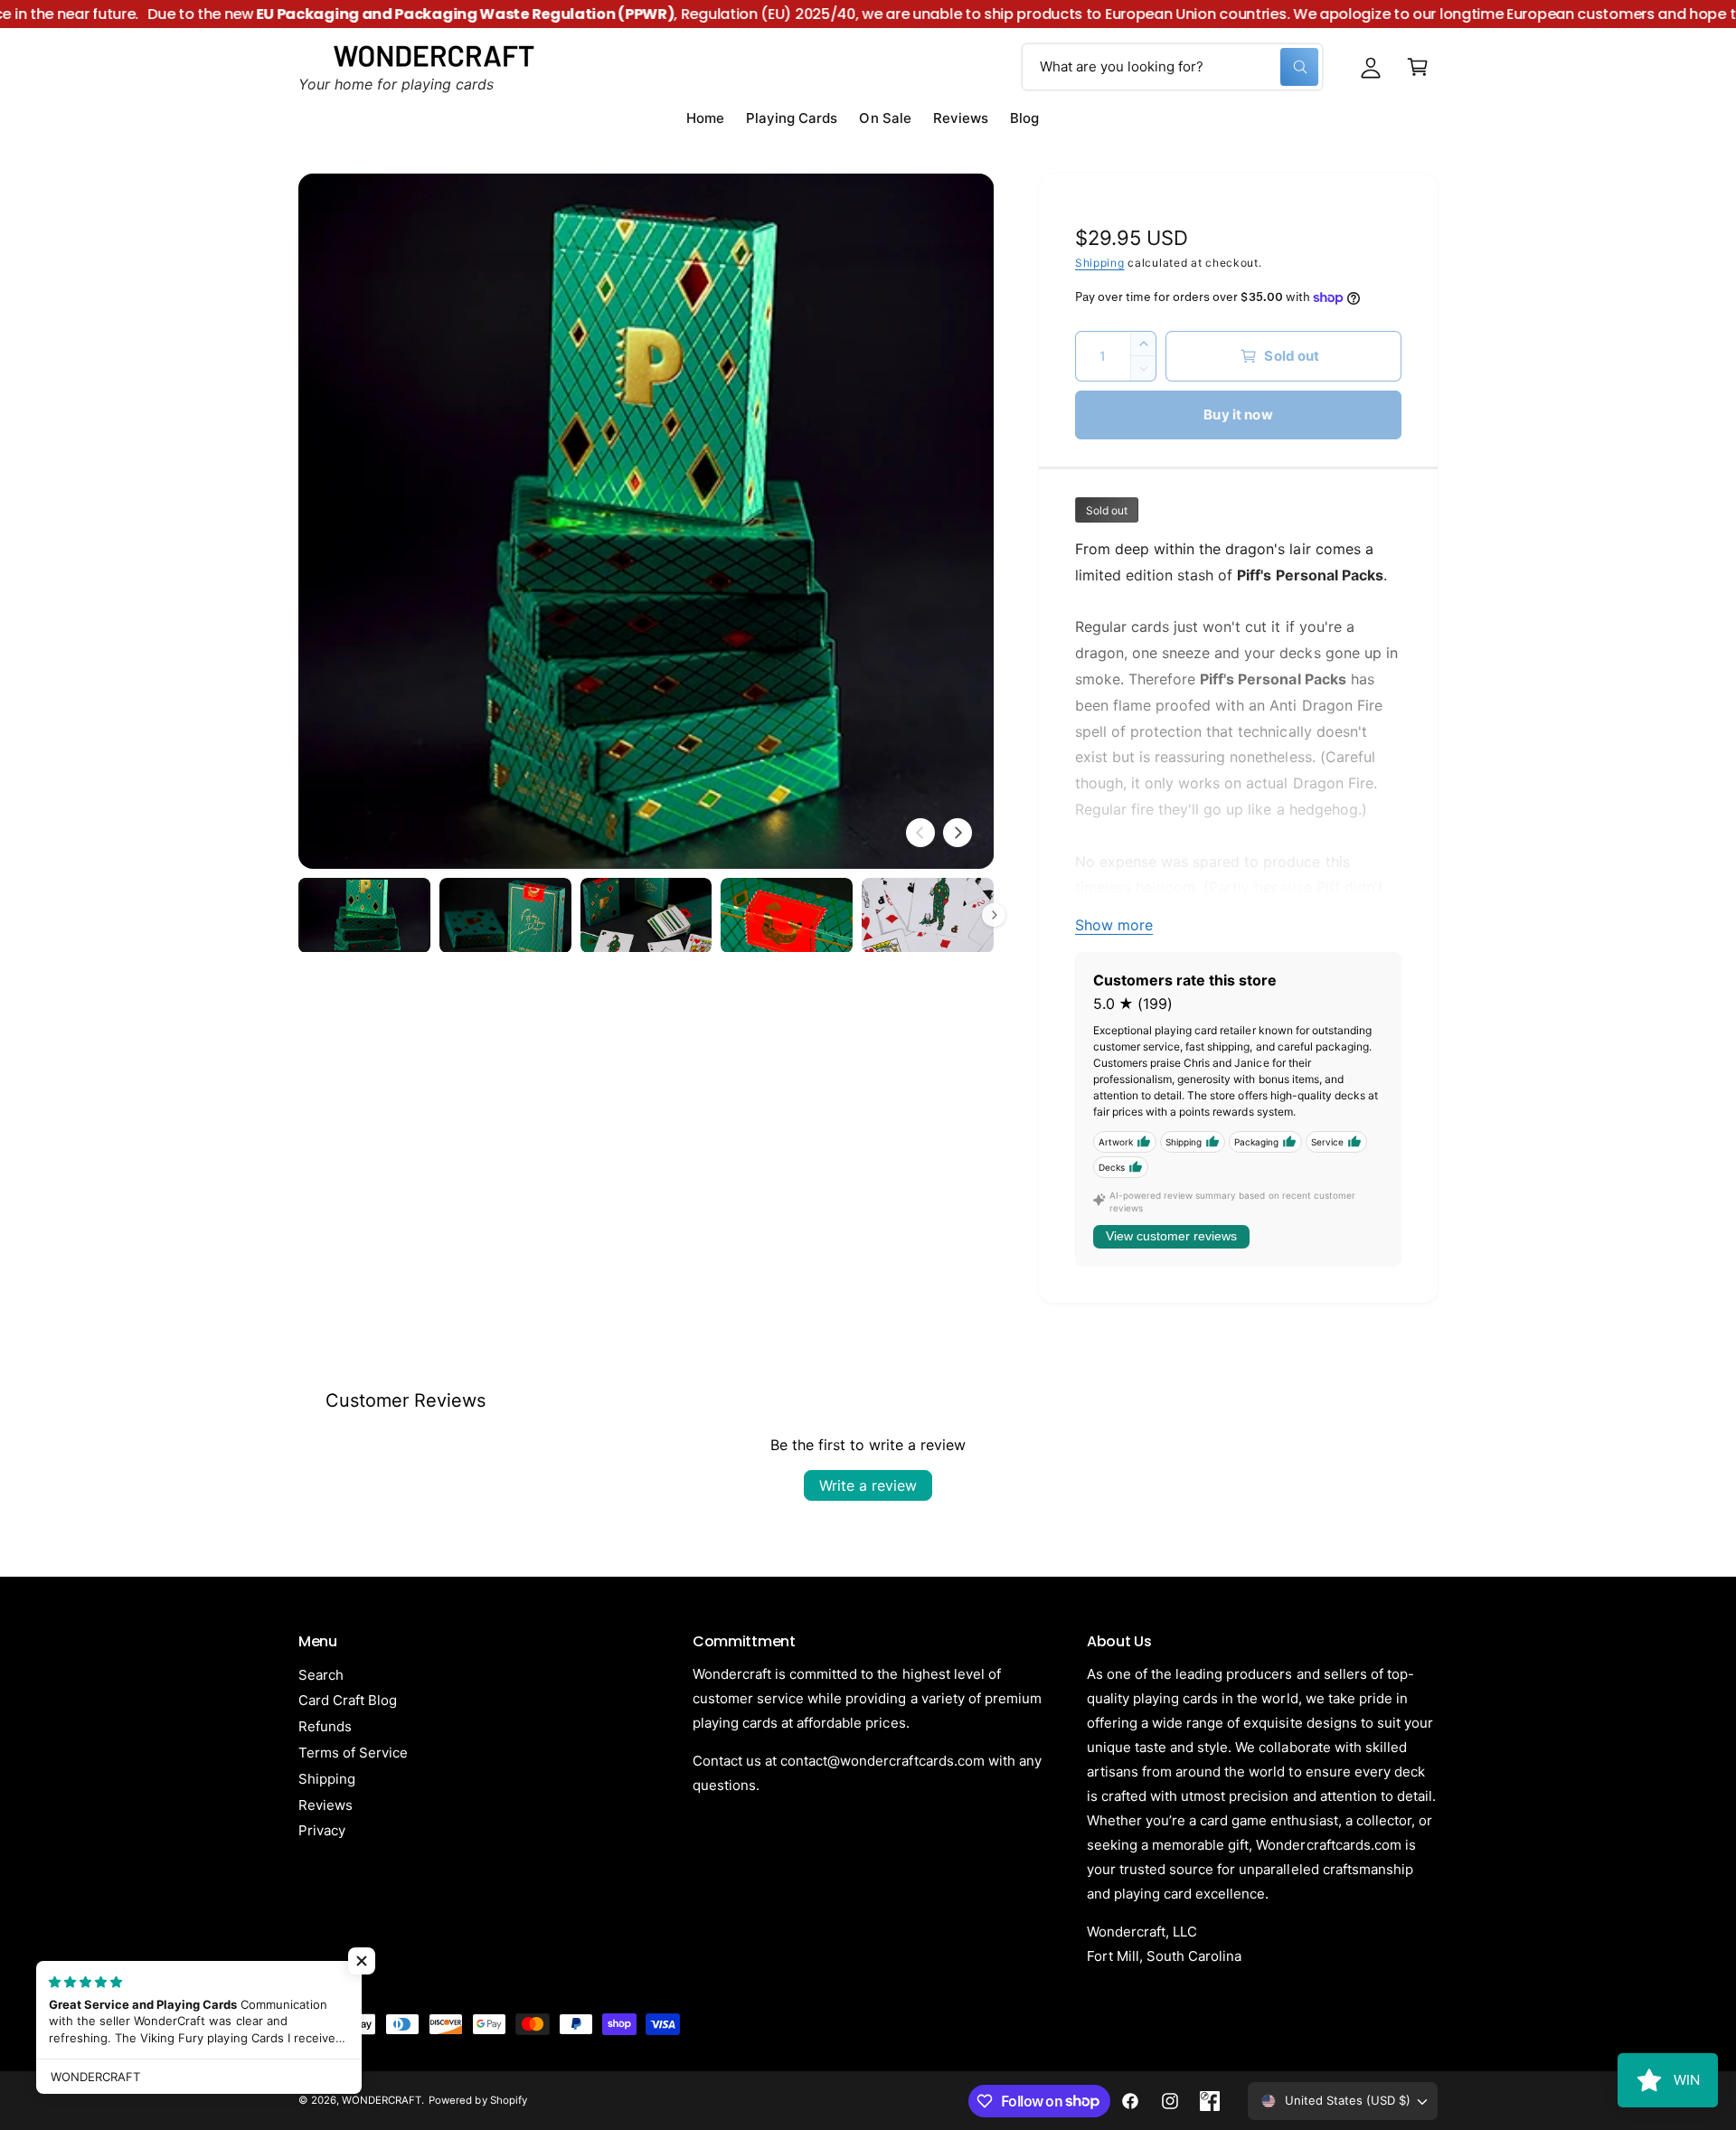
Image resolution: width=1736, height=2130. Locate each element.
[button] (1418, 67)
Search (321, 1675)
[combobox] (1172, 67)
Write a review (868, 1485)
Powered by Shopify (477, 2100)
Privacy (322, 1830)
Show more (1114, 925)
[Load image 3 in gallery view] (646, 915)
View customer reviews (1171, 1236)
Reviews (325, 1805)
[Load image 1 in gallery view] (364, 915)
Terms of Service (353, 1753)
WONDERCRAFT (382, 2100)
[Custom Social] (1210, 2101)
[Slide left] (920, 833)
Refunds (325, 1726)
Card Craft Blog (348, 1700)
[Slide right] (958, 833)
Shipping (1100, 263)
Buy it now (1238, 415)
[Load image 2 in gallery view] (505, 915)
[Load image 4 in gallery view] (787, 915)
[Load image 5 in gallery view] (928, 915)
